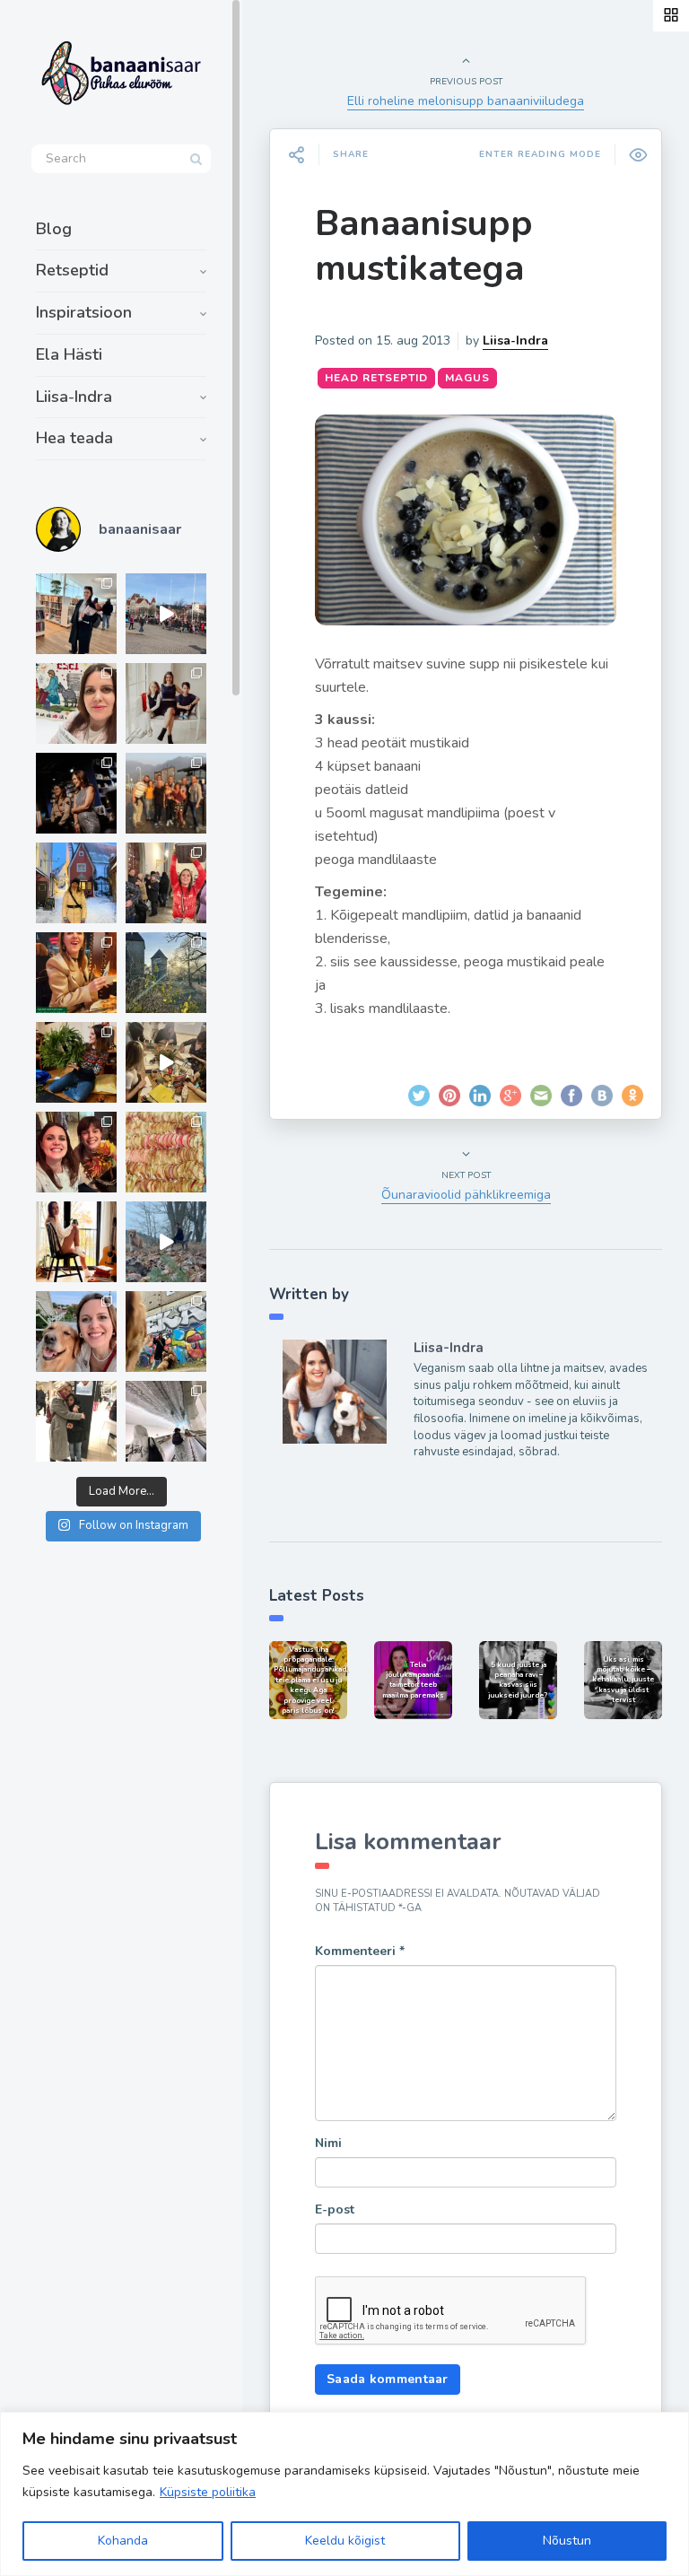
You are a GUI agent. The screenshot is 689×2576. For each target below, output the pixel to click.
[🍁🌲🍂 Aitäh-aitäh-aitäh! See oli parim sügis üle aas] (76, 1242)
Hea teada (74, 438)
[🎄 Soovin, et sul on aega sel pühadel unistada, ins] (76, 973)
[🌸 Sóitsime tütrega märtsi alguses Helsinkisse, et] (166, 614)
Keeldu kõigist (345, 2541)
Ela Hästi (69, 354)
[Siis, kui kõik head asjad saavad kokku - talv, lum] (76, 883)
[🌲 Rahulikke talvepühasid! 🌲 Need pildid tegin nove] (166, 973)
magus (467, 378)
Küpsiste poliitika (208, 2492)
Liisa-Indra (74, 397)
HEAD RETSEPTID (376, 378)
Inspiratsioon (84, 312)
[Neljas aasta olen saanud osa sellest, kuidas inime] (166, 883)
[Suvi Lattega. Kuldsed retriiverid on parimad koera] (76, 1332)
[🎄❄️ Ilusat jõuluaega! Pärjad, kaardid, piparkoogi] (76, 1062)
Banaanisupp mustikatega (424, 246)
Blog (54, 229)
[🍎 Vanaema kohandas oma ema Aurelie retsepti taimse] (166, 1152)
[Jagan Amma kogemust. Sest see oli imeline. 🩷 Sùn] (76, 1421)
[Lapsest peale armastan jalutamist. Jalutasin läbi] (166, 1242)
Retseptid (72, 270)
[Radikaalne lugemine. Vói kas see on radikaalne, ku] (76, 703)
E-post (335, 2209)
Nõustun (567, 2541)
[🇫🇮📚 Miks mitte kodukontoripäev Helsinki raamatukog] (76, 614)
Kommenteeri (360, 1951)
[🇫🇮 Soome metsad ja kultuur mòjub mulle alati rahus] (166, 1421)
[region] (344, 2494)
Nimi (328, 2143)
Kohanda (123, 2541)
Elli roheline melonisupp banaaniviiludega (466, 101)
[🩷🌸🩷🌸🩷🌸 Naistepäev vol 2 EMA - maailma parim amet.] (166, 703)
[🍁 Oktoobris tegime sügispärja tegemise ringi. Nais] (76, 1152)
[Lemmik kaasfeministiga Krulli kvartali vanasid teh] (166, 1332)
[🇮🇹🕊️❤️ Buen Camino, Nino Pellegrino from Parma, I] (166, 793)
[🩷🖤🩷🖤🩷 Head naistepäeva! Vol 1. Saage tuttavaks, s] (76, 793)
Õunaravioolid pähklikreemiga (466, 1195)
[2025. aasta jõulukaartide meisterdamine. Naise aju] (166, 1062)
